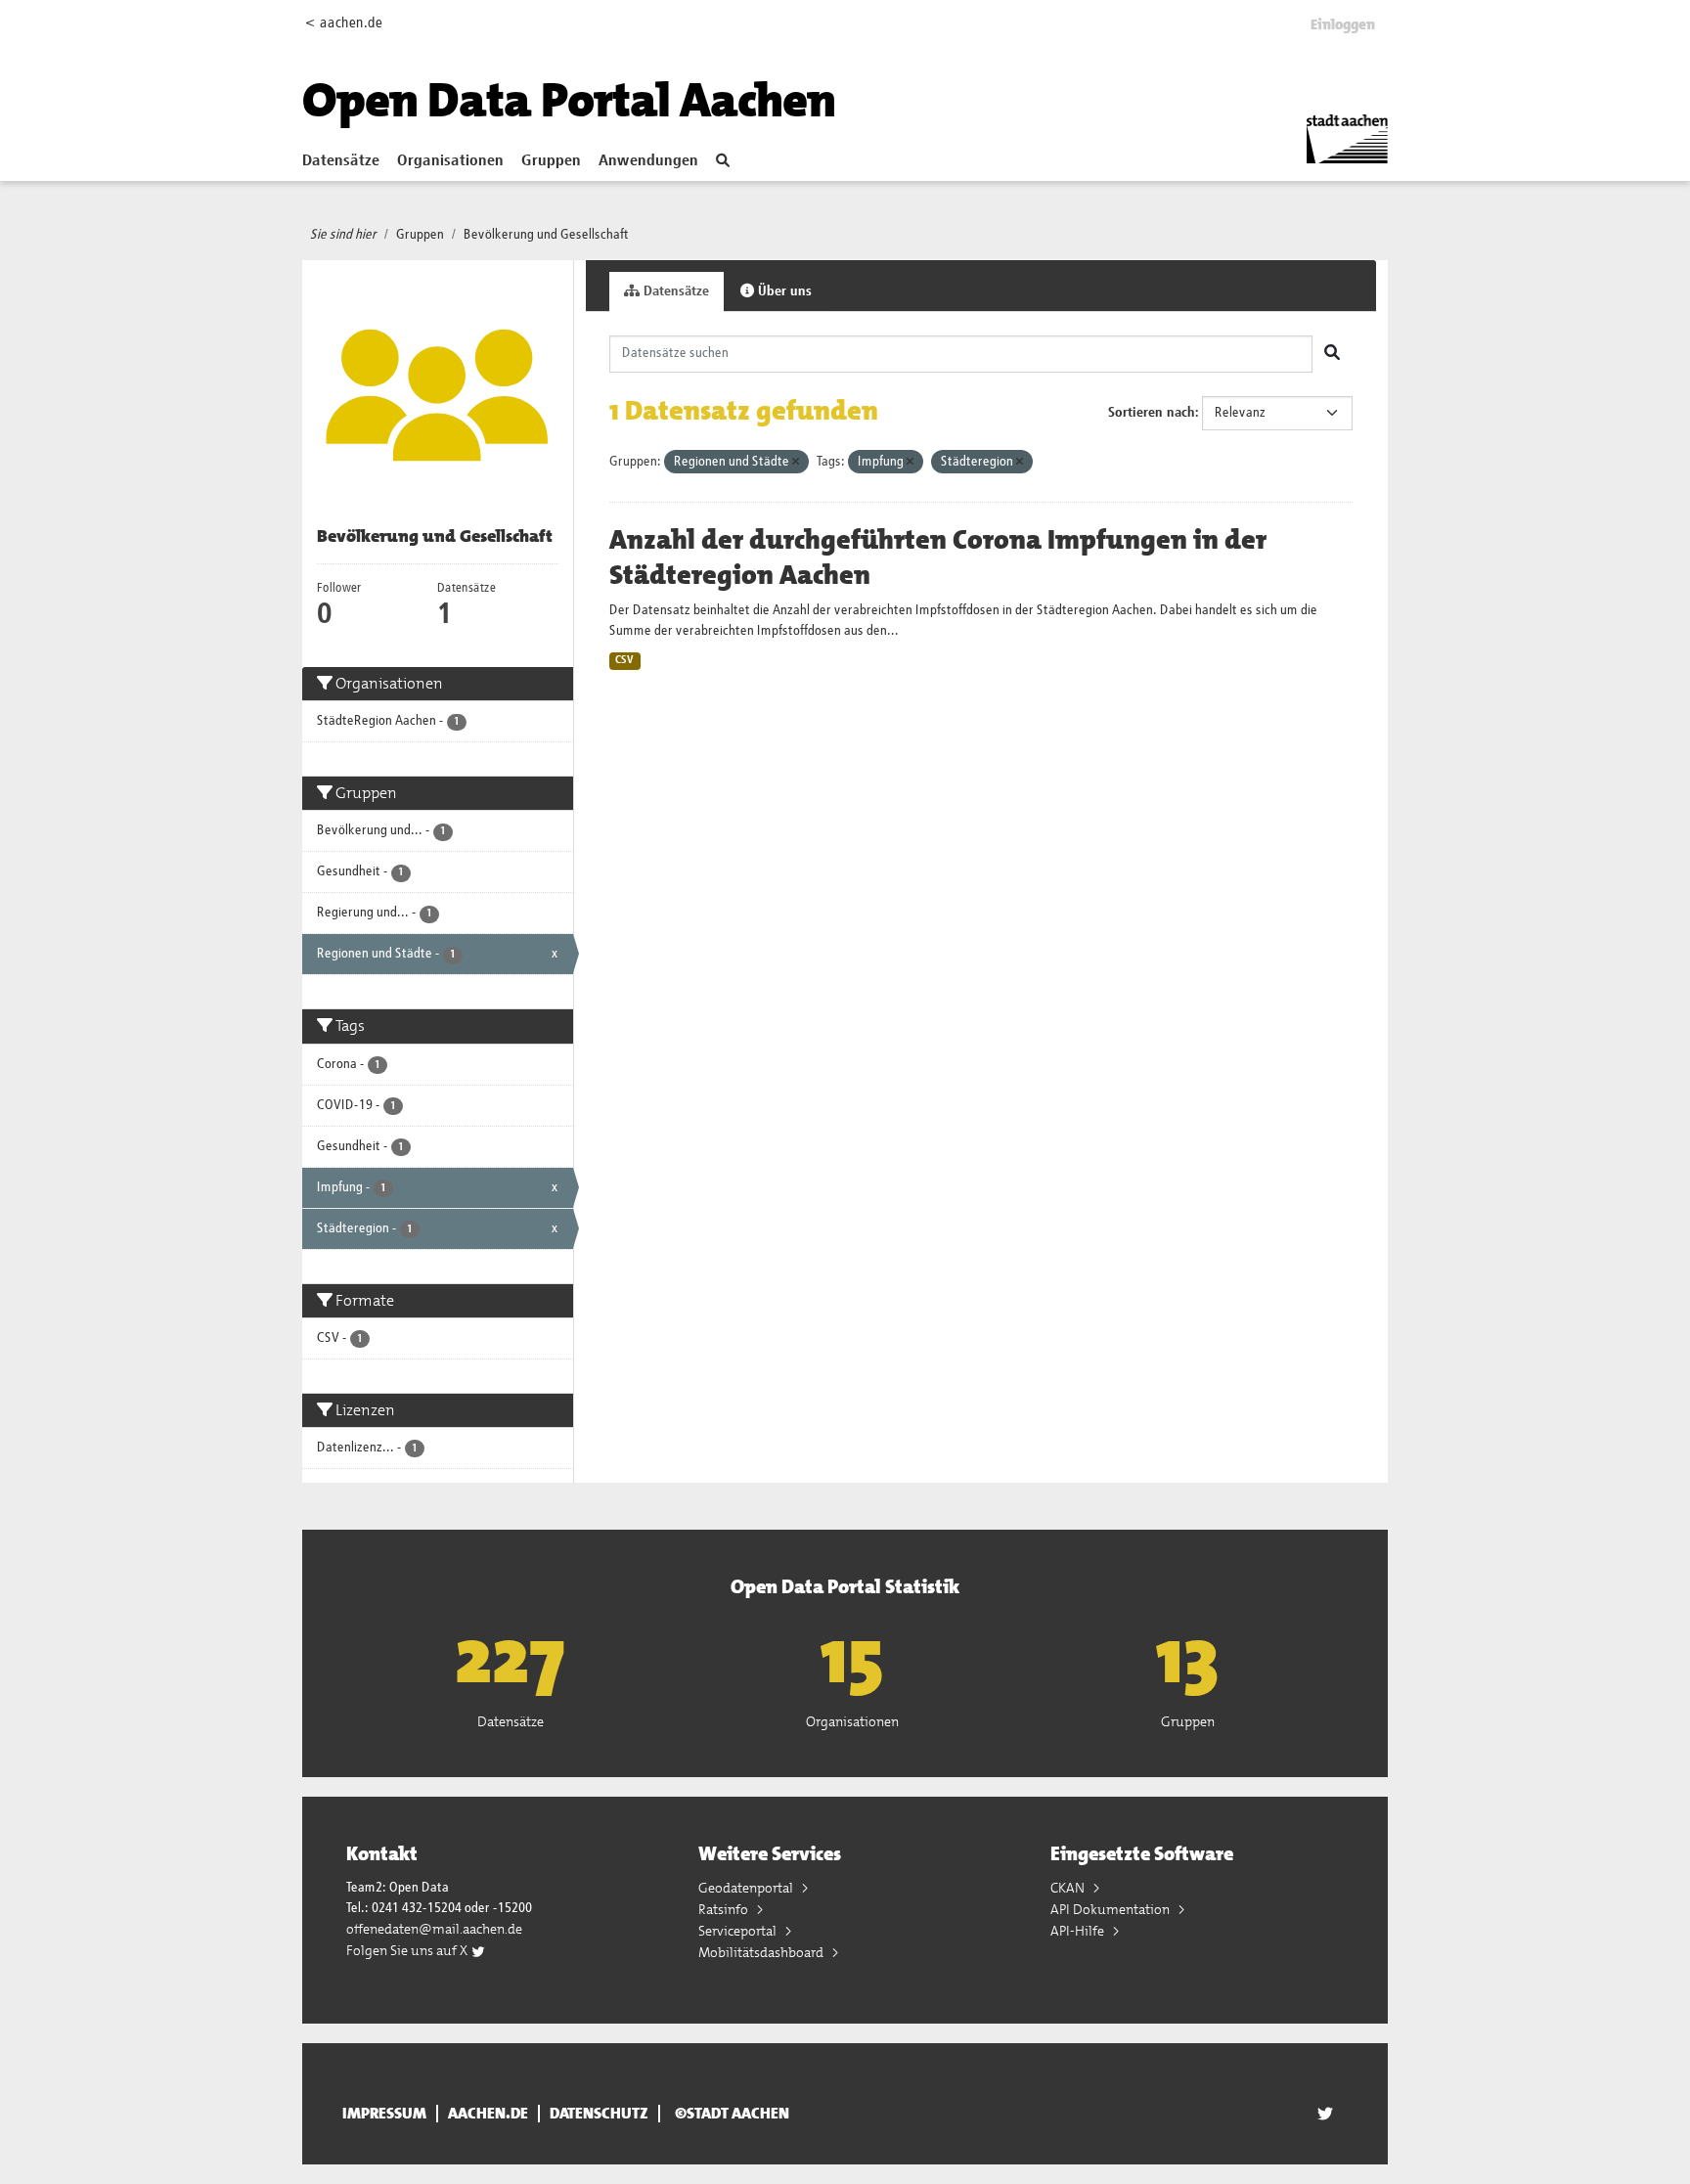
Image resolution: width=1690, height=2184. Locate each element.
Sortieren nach (1152, 413)
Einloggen (1343, 24)
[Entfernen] (796, 462)
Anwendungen (648, 161)
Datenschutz (599, 2114)
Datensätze (341, 161)
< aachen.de (344, 23)
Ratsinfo (725, 1909)
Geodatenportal (747, 1888)
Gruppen (551, 161)
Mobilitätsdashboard (762, 1952)
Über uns (783, 291)
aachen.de (488, 2114)
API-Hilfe (1079, 1931)
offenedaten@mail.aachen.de (434, 1929)
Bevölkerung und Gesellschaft (546, 235)
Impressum (384, 2114)
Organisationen (450, 161)
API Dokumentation (1112, 1909)
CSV (624, 660)
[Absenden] (1332, 354)
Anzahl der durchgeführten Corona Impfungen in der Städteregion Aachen (938, 557)
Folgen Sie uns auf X (408, 1950)
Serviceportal (739, 1931)
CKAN (1069, 1888)
